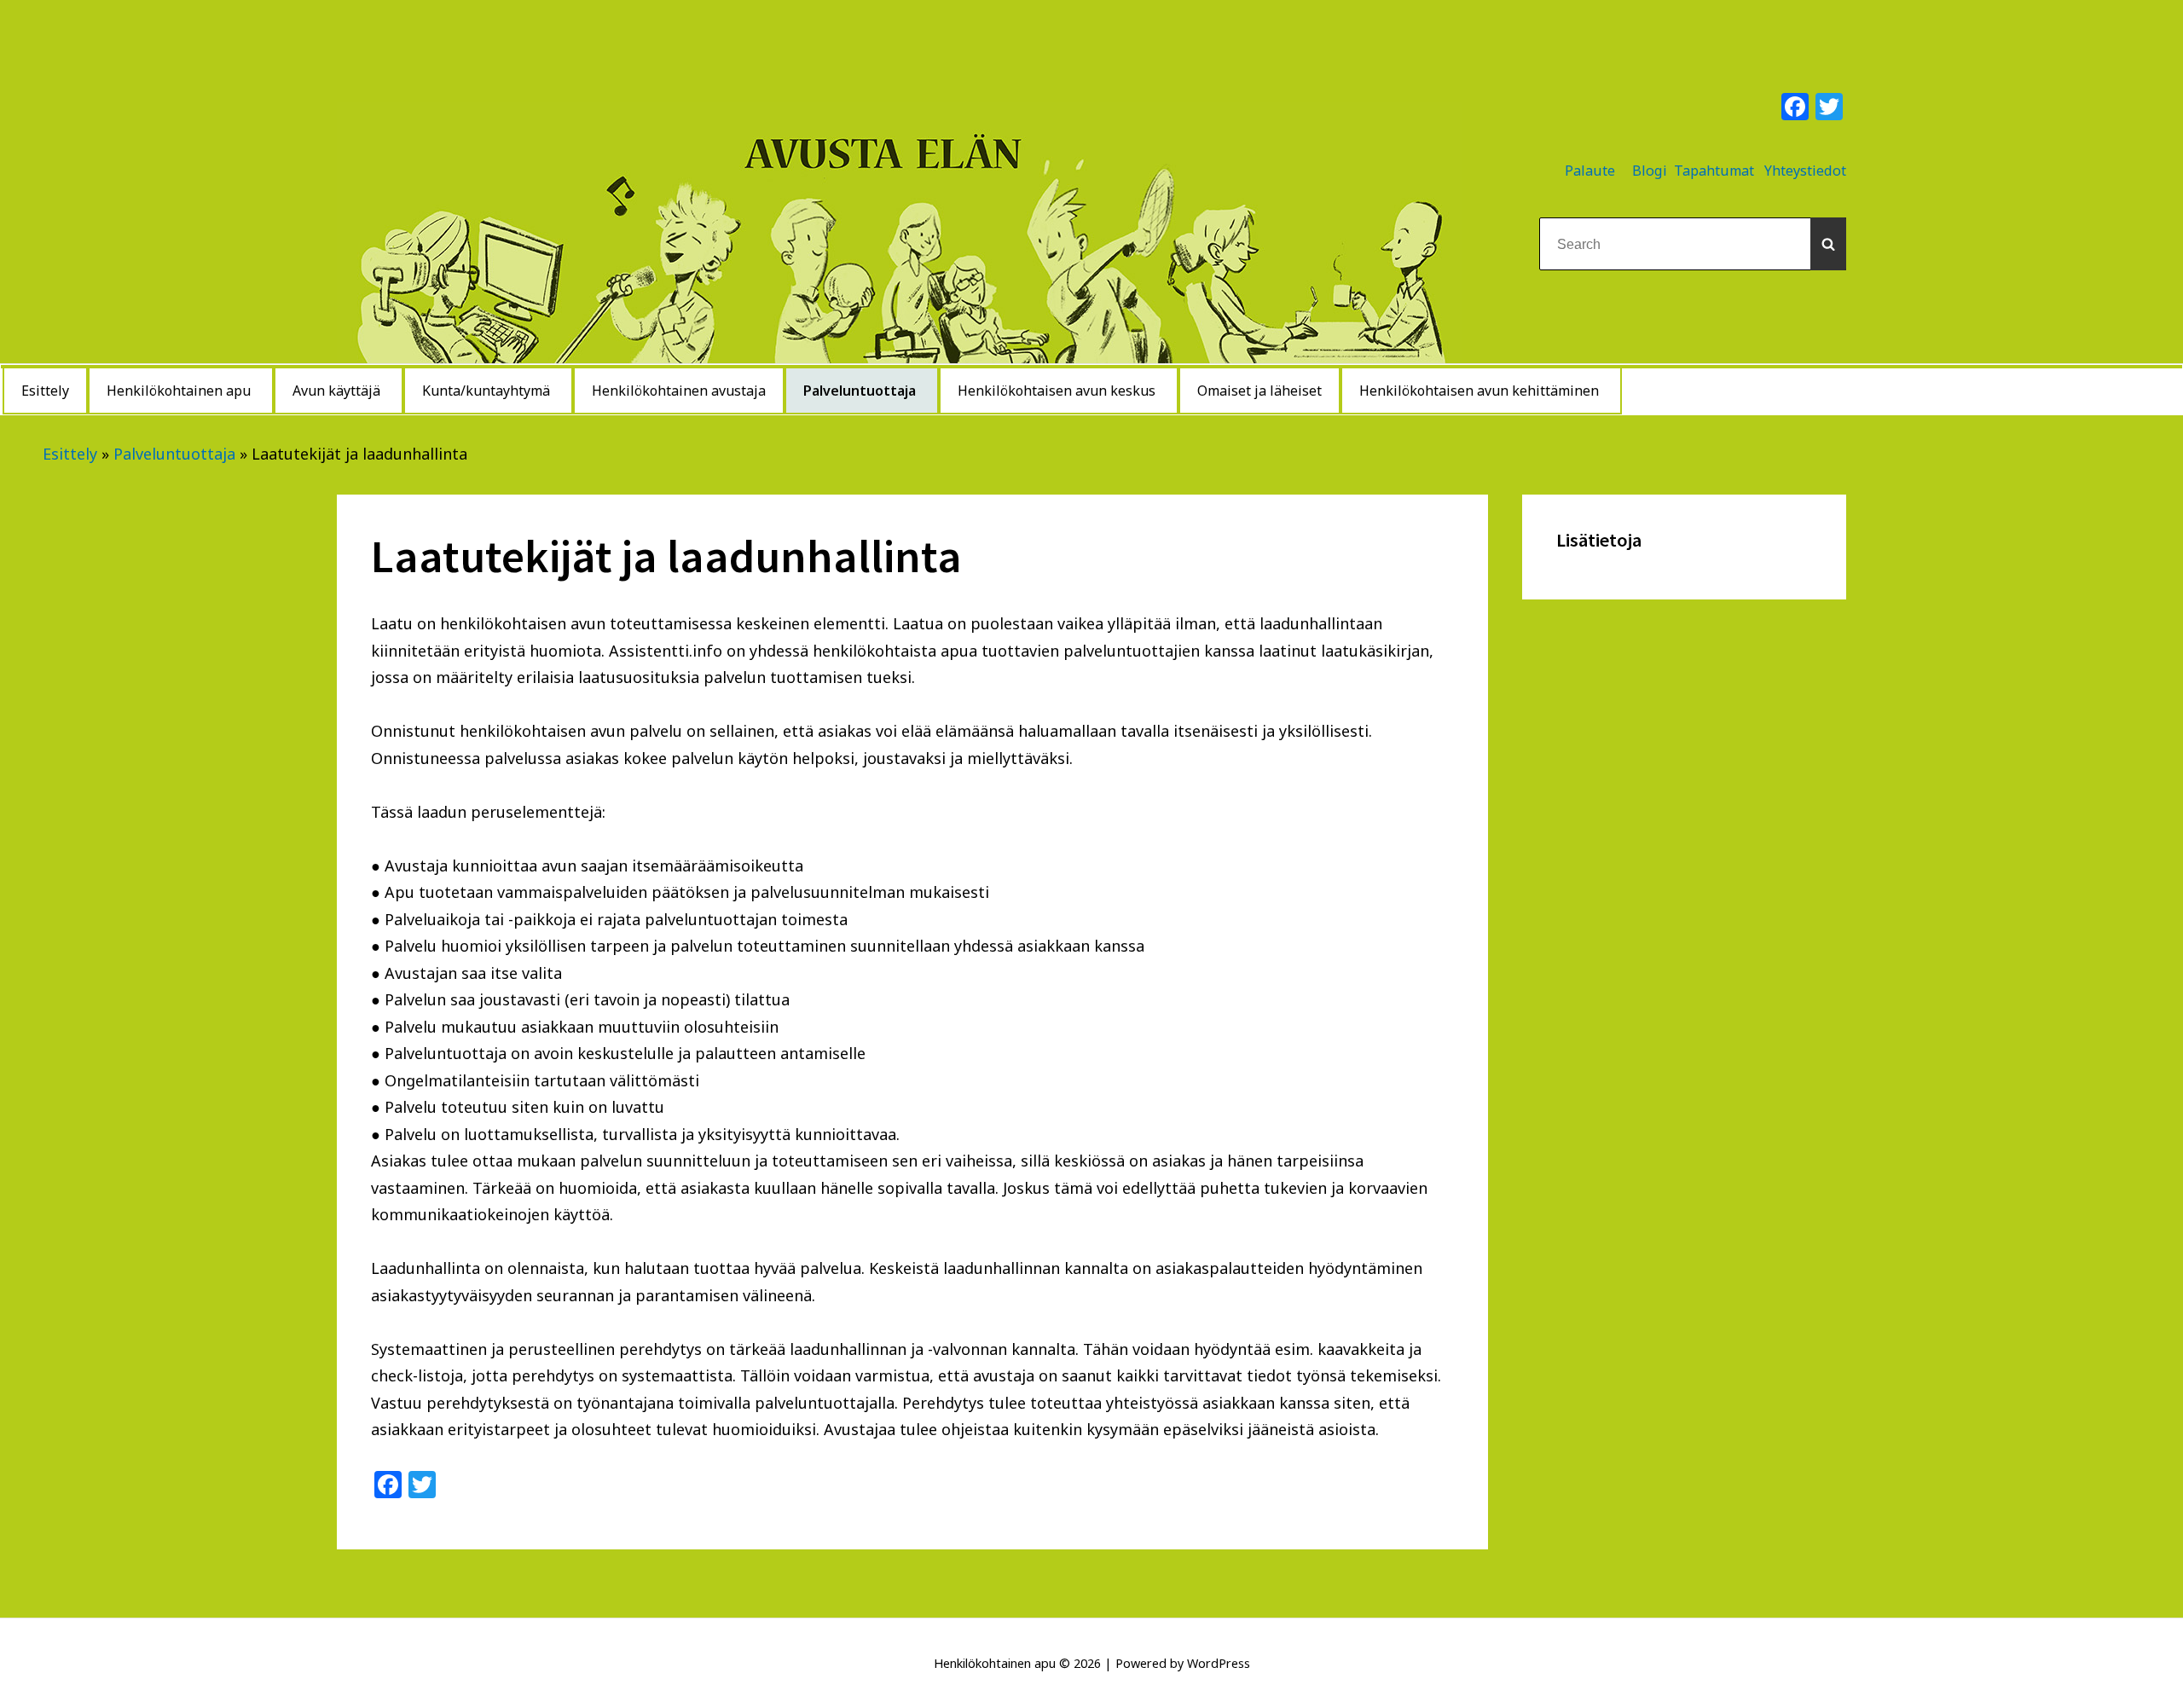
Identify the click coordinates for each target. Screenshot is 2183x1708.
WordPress (1219, 1663)
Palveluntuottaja (174, 454)
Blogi (1650, 171)
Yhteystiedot (1805, 171)
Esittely (70, 454)
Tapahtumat (1714, 171)
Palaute (1590, 171)
